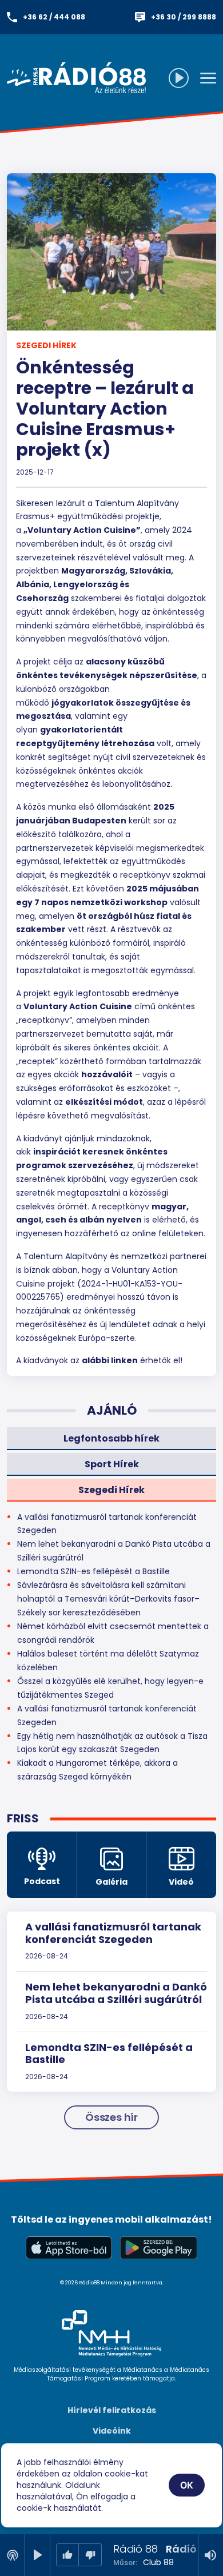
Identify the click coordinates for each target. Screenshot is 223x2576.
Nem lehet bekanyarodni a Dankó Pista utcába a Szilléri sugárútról (116, 1993)
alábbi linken (110, 1360)
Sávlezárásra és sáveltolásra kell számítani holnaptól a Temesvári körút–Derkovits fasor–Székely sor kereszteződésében (108, 1599)
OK (187, 2485)
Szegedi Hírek (46, 345)
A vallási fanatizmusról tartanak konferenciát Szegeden (113, 1933)
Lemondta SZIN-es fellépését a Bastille (109, 2054)
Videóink (112, 2431)
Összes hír (111, 2117)
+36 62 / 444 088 (54, 17)
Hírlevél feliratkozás (112, 2410)
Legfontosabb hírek (111, 1438)
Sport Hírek (112, 1464)
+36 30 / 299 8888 (184, 17)
